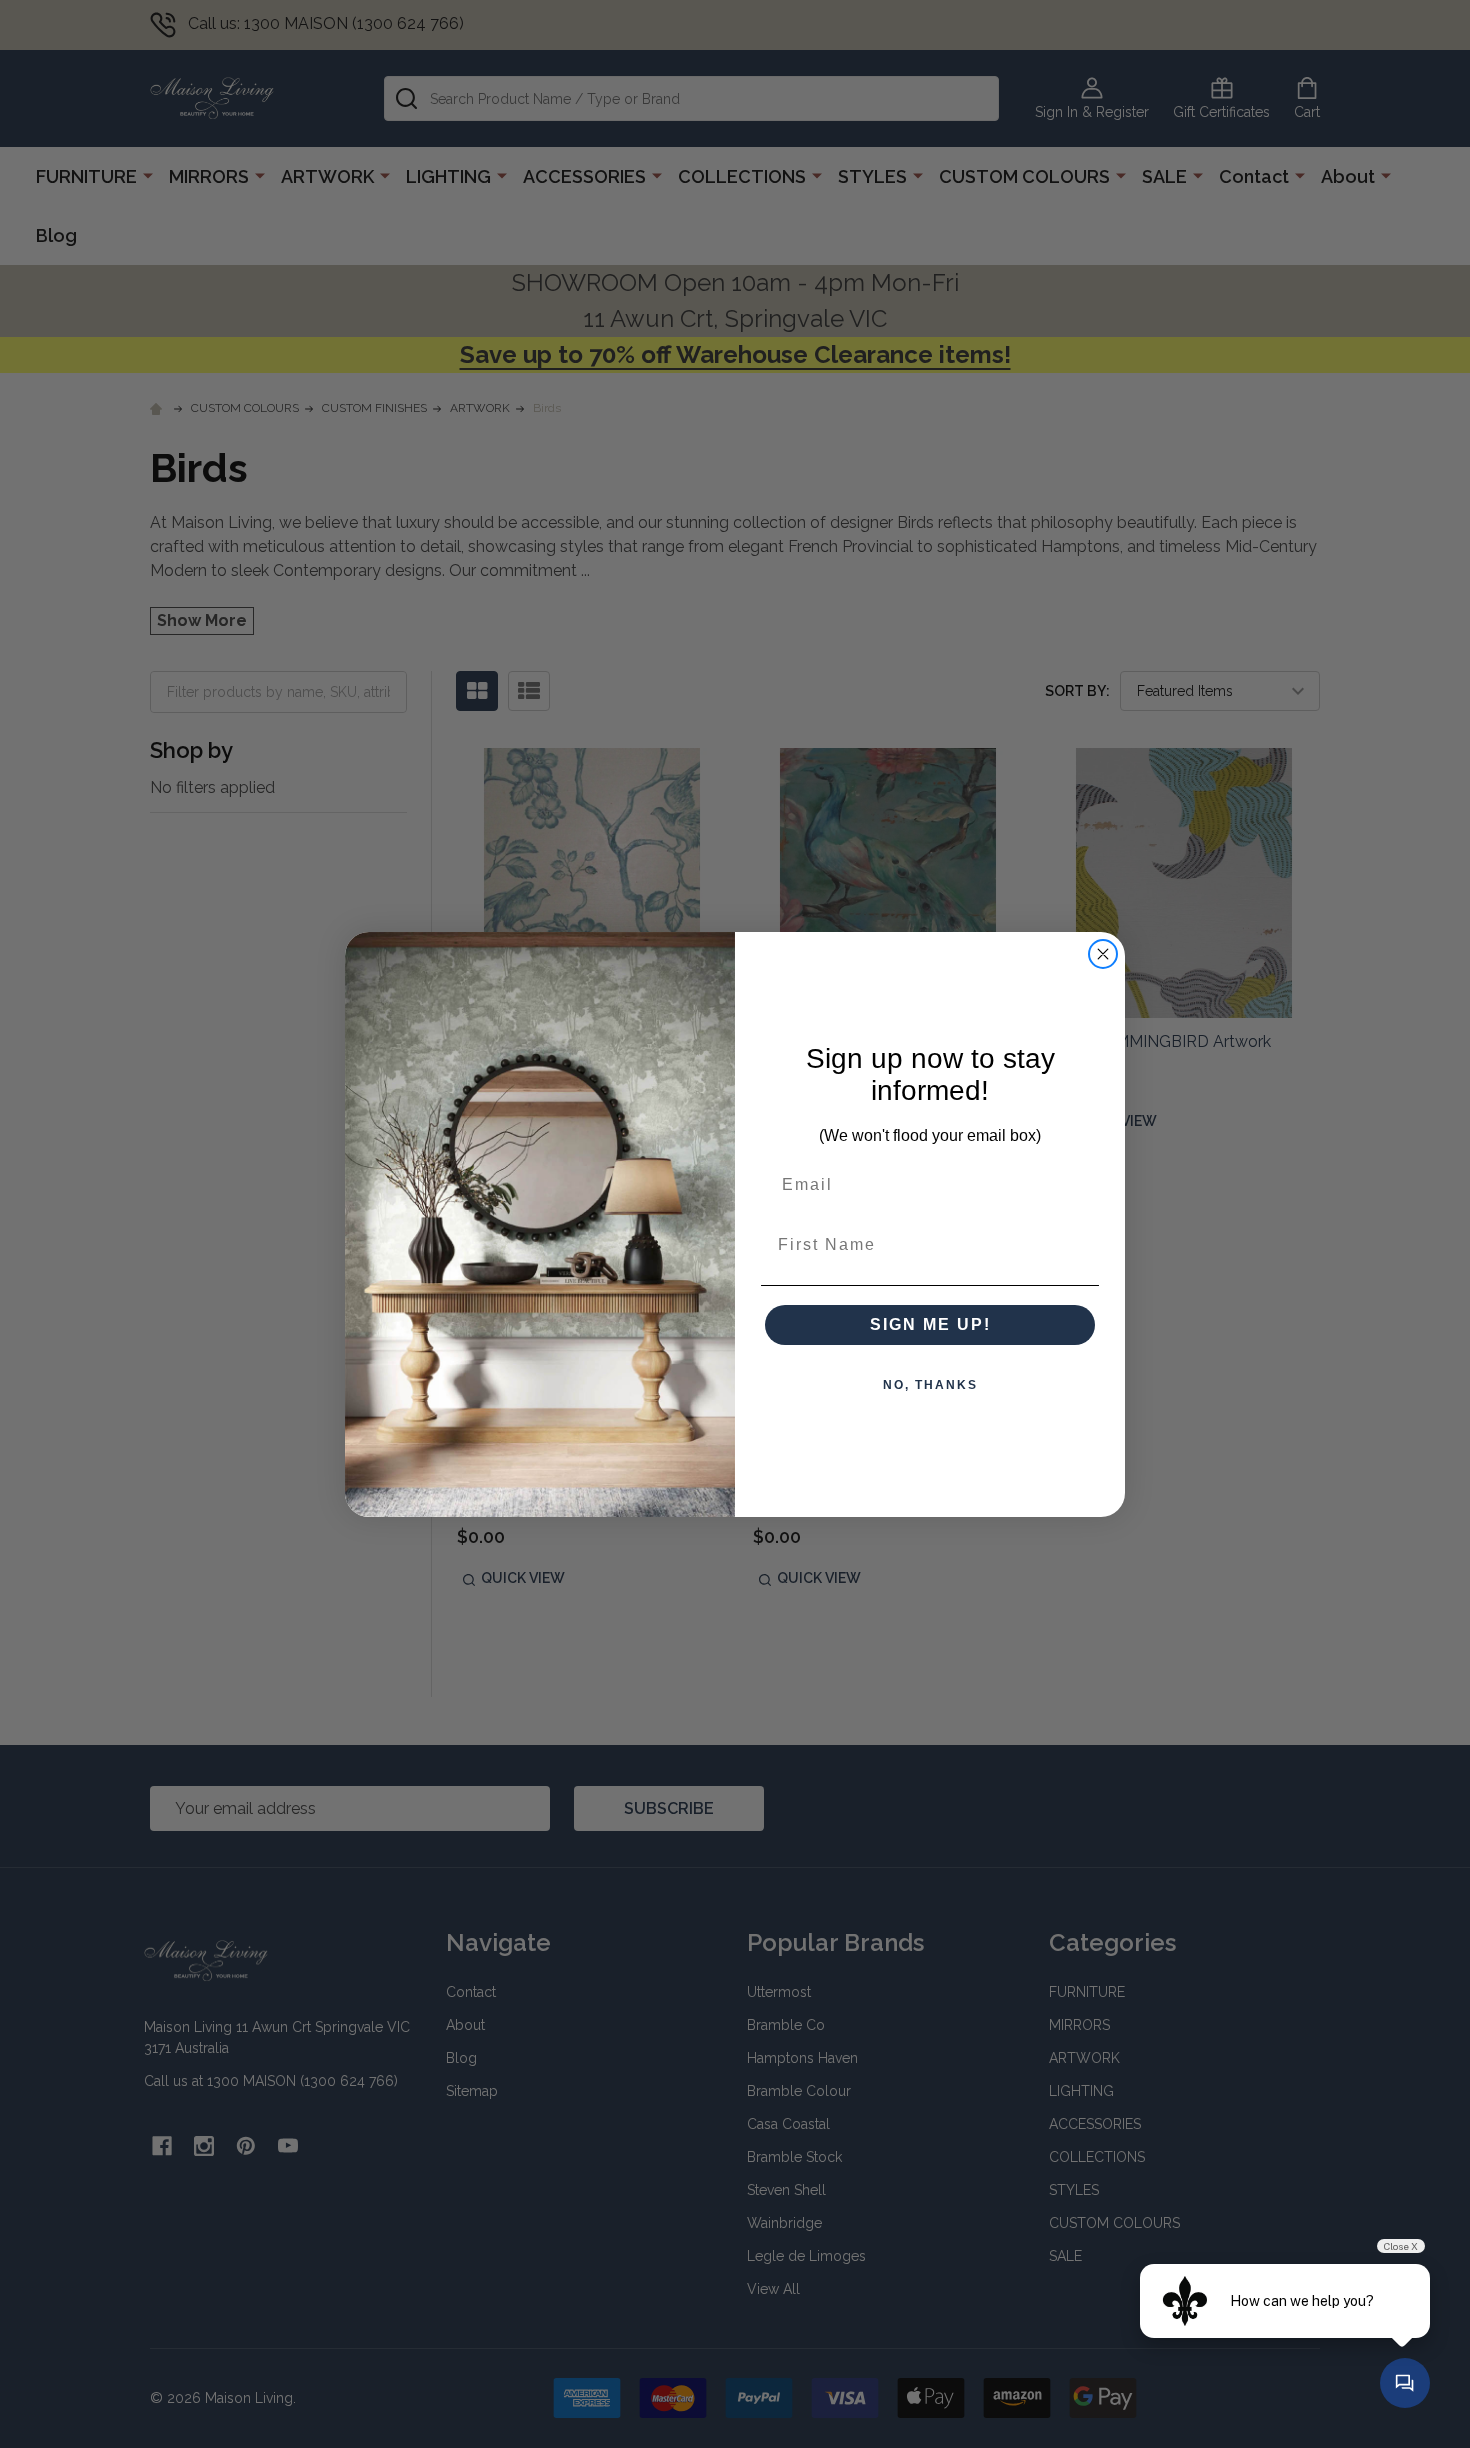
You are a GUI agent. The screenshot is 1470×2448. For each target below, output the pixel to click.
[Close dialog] (1103, 954)
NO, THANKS (930, 1385)
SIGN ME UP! (930, 1324)
